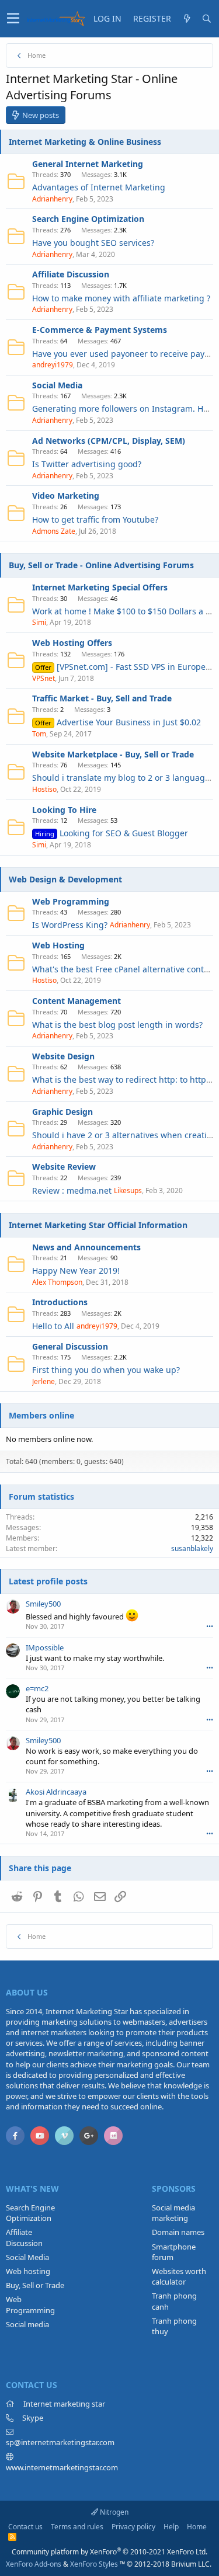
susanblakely (192, 1548)
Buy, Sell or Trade (35, 2285)
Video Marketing (66, 496)
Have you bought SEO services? (93, 243)
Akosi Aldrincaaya (56, 1792)
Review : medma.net (72, 1190)
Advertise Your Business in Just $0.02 (118, 722)
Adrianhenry (52, 199)
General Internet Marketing (88, 164)
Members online (41, 1415)
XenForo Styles (94, 2564)
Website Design (63, 1056)
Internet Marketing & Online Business (85, 142)
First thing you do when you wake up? (106, 1370)
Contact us (25, 2527)
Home (197, 2527)
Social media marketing (173, 2213)
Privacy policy (133, 2527)
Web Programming (71, 901)
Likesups (128, 1190)
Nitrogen (113, 2512)
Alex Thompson (57, 1282)
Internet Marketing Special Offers (100, 587)
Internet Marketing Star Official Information (98, 1225)
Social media (27, 2324)
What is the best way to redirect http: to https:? (124, 1080)
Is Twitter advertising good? (87, 464)
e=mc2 (37, 1688)
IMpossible (45, 1647)
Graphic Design (62, 1112)
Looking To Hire (64, 810)
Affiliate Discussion (71, 274)
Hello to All (53, 1326)
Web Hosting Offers (72, 643)
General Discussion (70, 1346)
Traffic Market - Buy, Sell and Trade (102, 698)
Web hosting (28, 2271)
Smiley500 (43, 1604)
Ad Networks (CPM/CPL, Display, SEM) (109, 441)
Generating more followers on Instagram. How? (125, 409)
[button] (13, 19)
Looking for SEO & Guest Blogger (112, 833)
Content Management (77, 1001)
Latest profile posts (48, 1581)
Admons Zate (54, 531)
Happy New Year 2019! (76, 1270)
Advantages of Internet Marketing (99, 187)
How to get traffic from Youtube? (95, 519)
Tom (39, 734)
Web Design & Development (65, 879)
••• (210, 1626)
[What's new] (187, 19)
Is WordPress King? (70, 925)
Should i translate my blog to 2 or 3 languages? (125, 778)
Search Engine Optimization (88, 219)
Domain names (178, 2232)
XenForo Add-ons (34, 2564)
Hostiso (44, 789)
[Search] (207, 19)
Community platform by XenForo (109, 2552)
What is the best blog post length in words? (117, 1025)
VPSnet (44, 678)
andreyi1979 (53, 365)
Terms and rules (77, 2527)
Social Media (57, 385)
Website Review (64, 1167)
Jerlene (44, 1381)
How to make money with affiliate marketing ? (121, 298)
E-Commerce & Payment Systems (100, 330)
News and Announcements (86, 1247)
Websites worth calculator (179, 2276)
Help (171, 2527)
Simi (39, 622)
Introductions (60, 1302)
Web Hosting (58, 945)
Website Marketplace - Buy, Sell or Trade (113, 754)
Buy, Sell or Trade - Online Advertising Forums (101, 565)
